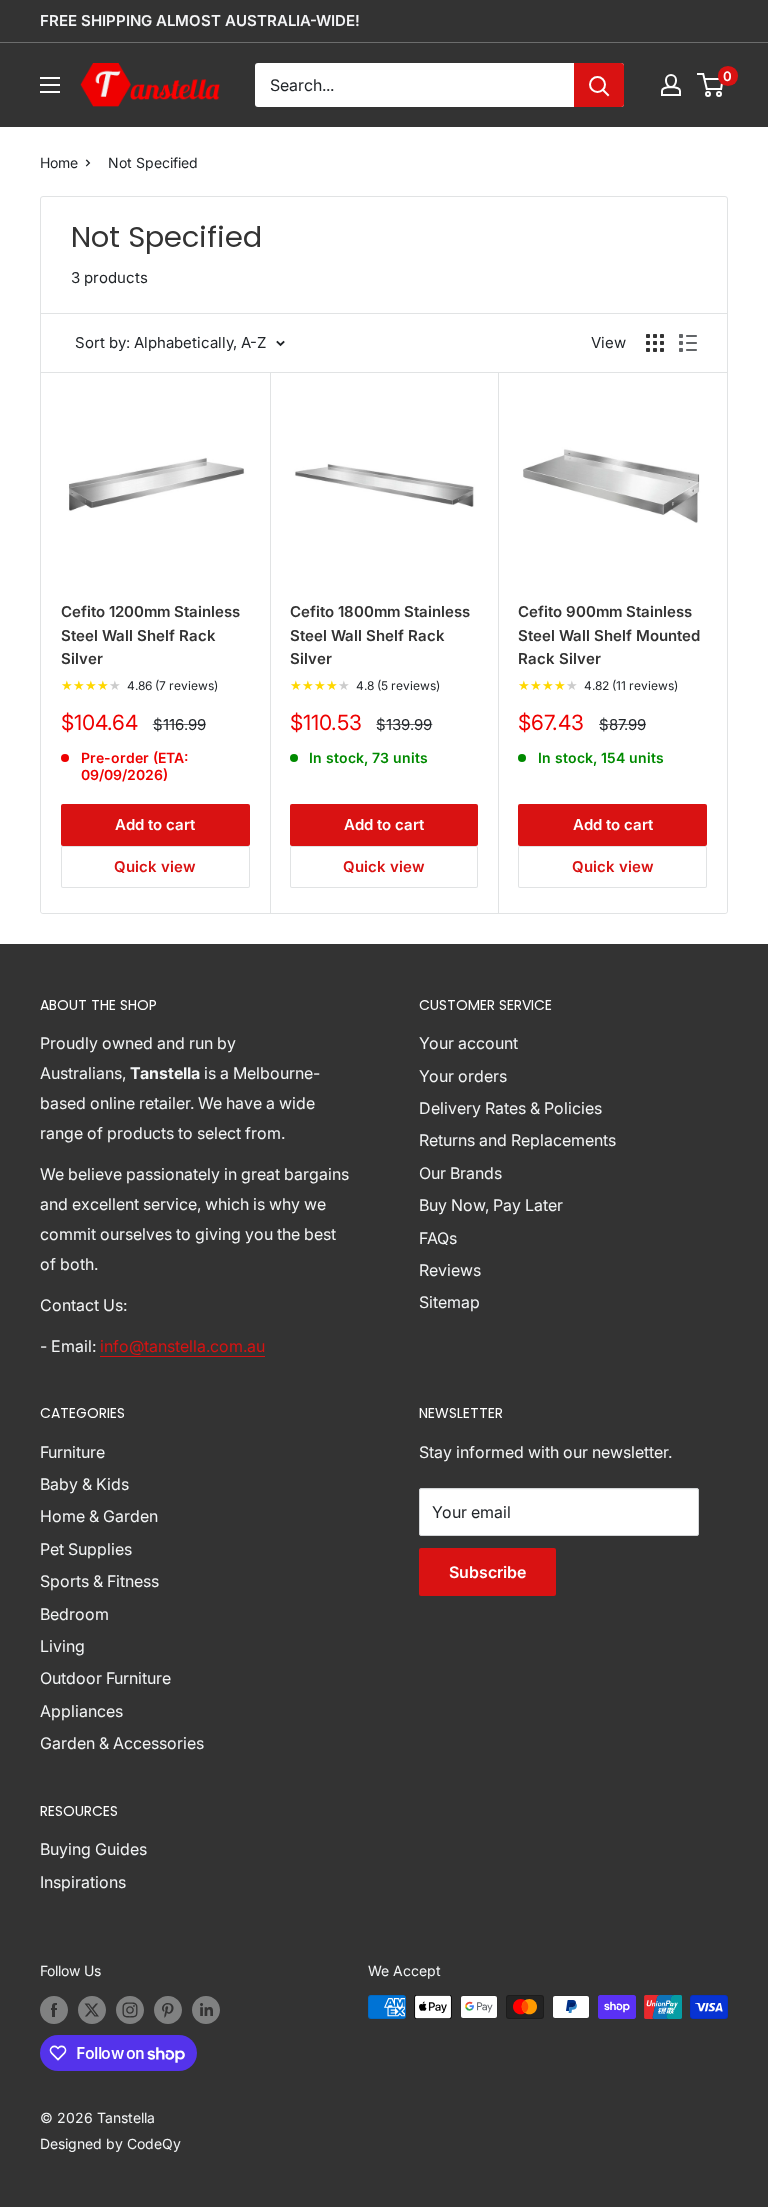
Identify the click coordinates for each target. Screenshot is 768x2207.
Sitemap (449, 1302)
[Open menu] (50, 85)
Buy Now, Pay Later (491, 1205)
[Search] (599, 85)
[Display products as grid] (655, 343)
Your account (468, 1043)
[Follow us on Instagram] (130, 2009)
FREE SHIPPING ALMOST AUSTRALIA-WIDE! (200, 20)
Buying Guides (93, 1849)
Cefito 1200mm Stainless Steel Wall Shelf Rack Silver (150, 635)
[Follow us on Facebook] (54, 2009)
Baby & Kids (84, 1484)
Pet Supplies (86, 1549)
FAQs (438, 1238)
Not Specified (153, 162)
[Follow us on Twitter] (92, 2009)
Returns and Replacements (517, 1140)
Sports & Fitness (99, 1581)
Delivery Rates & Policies (510, 1108)
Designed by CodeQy (110, 2143)
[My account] (671, 85)
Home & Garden (99, 1516)
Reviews (450, 1270)
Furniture (72, 1452)
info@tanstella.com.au (182, 1346)
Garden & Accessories (122, 1743)
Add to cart (155, 824)
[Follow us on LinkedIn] (206, 2009)
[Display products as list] (688, 343)
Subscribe (487, 1572)
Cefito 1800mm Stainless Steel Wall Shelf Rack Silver (380, 635)
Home (59, 162)
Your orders (463, 1076)
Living (62, 1646)
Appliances (81, 1711)
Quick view (155, 866)
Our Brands (460, 1173)
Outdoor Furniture (105, 1678)
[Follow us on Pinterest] (168, 2009)
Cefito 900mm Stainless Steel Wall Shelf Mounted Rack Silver (609, 635)
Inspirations (83, 1882)
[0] (711, 85)
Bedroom (74, 1614)
